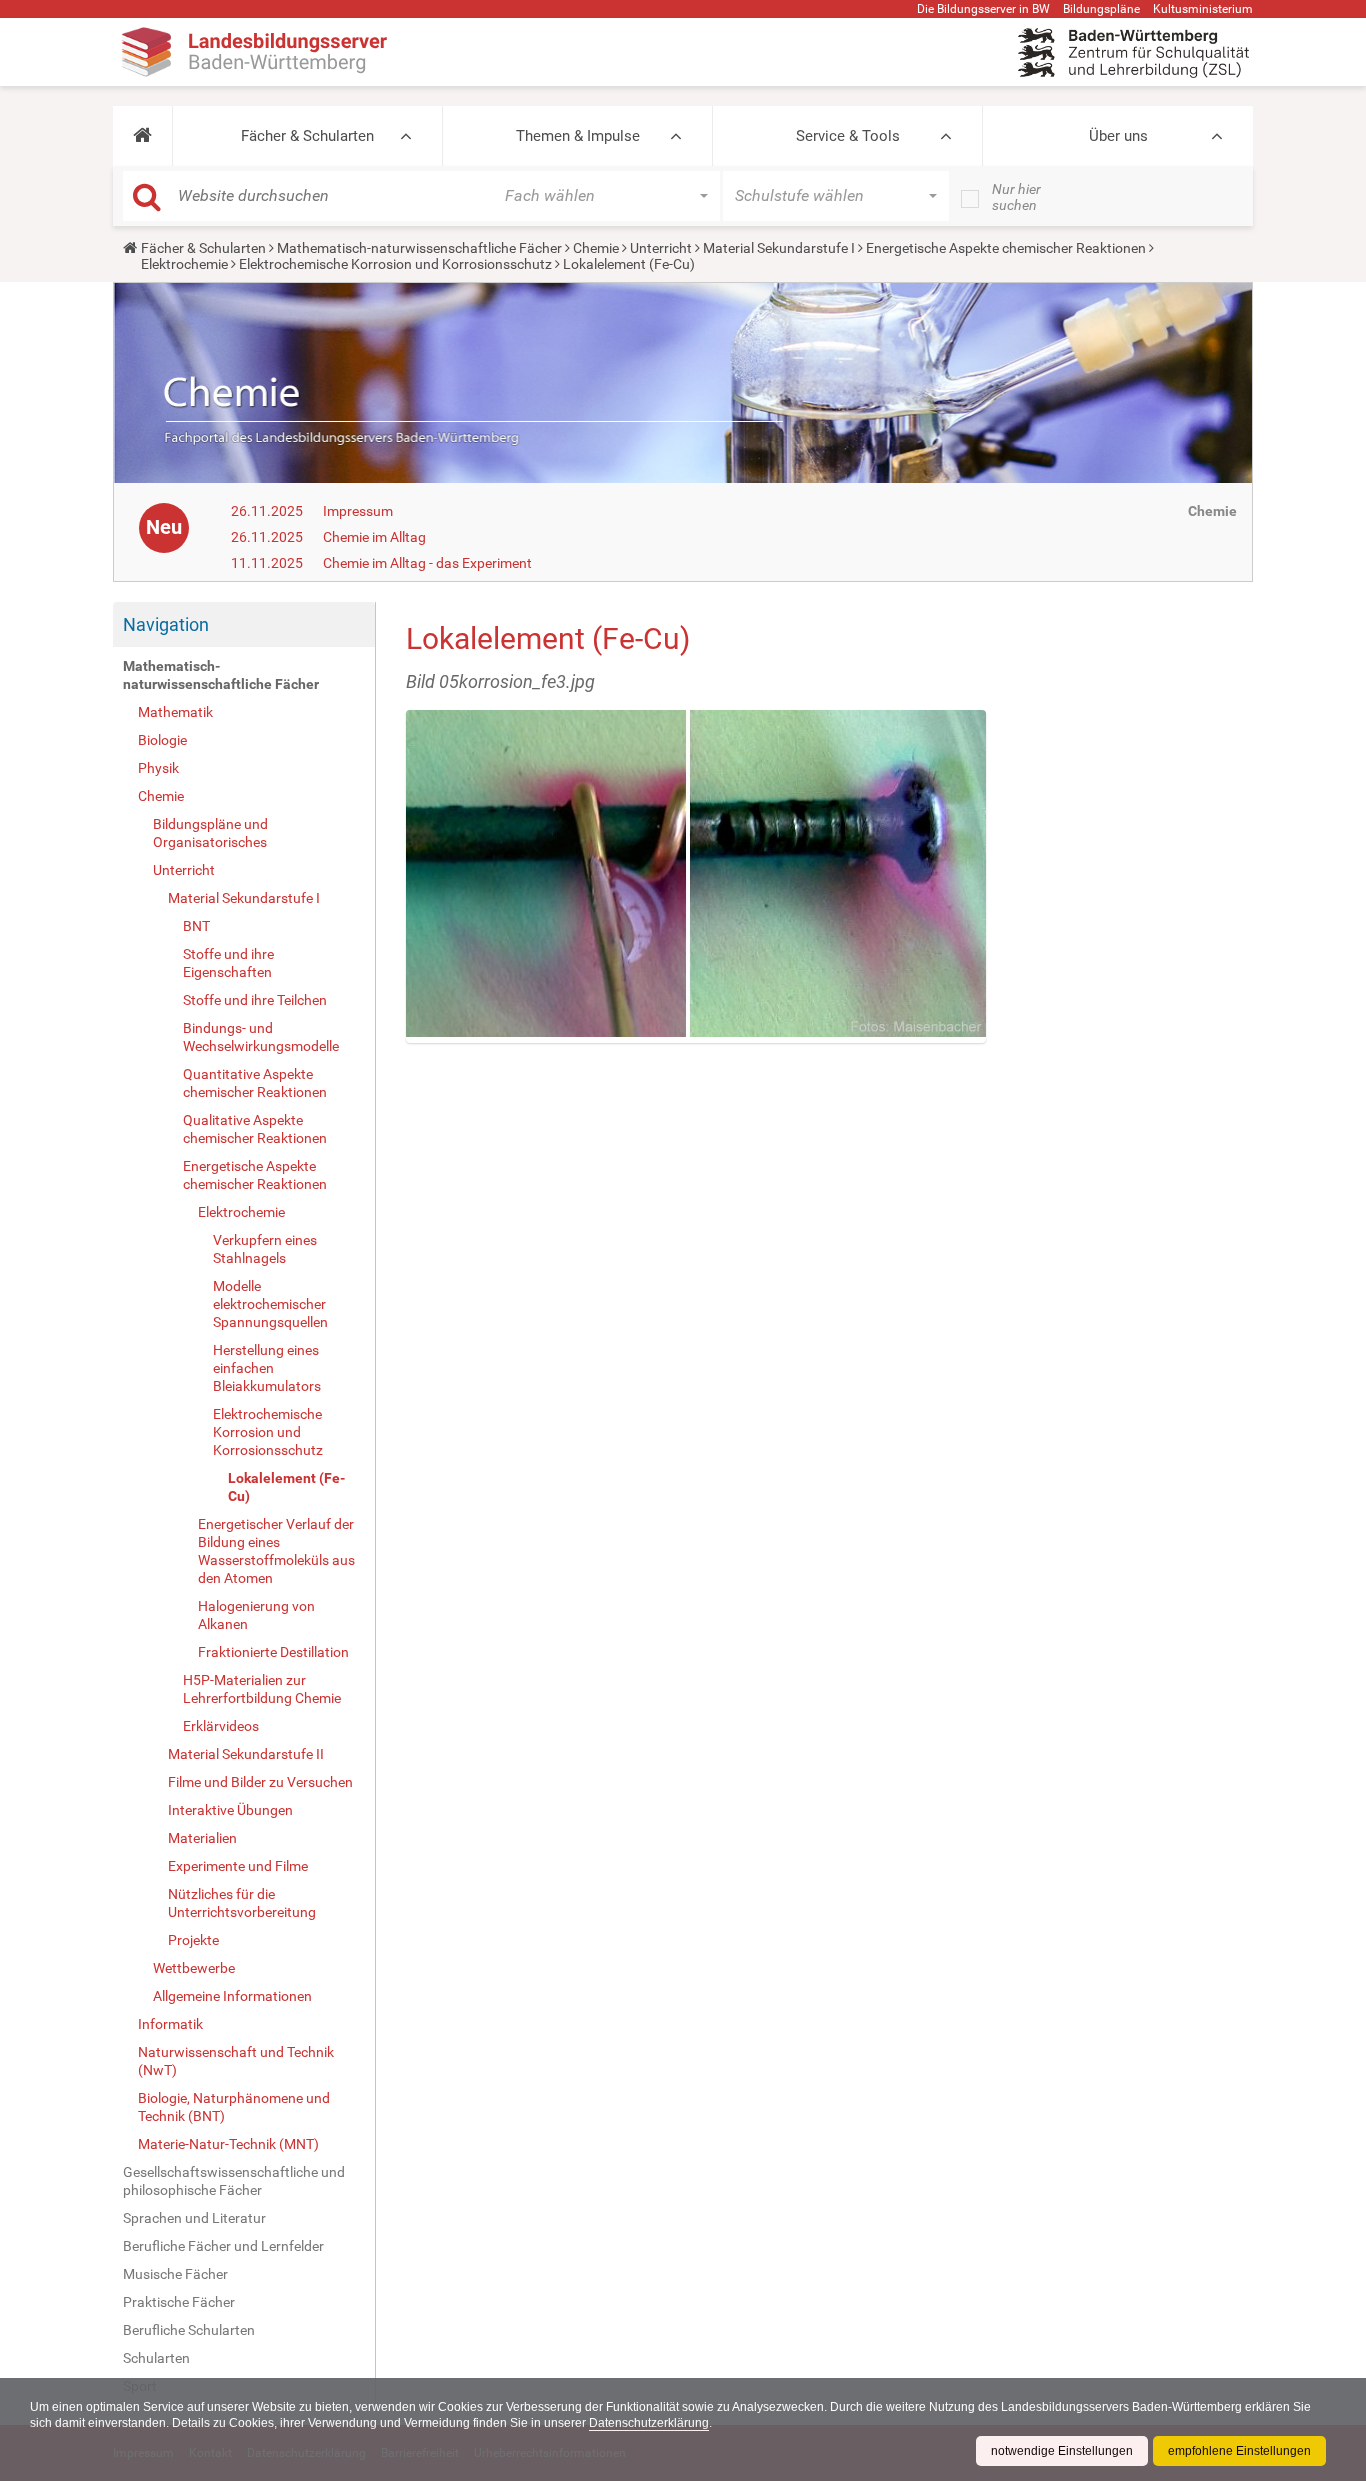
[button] (142, 136)
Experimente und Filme (238, 1866)
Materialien (202, 1838)
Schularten (156, 2358)
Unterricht (661, 248)
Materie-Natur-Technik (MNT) (228, 2144)
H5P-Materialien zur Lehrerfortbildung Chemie (262, 1689)
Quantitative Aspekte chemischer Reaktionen (255, 1083)
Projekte (193, 1940)
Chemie (596, 248)
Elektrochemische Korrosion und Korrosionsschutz (395, 264)
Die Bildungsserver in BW (983, 9)
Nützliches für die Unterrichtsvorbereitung (242, 1903)
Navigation (166, 624)
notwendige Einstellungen (1062, 2451)
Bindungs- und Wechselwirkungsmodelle (261, 1037)
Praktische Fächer (179, 2302)
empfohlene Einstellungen (1239, 2451)
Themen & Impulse (578, 136)
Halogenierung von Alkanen (256, 1615)
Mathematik (175, 712)
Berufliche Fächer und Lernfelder (223, 2246)
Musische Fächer (175, 2274)
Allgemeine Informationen (232, 1996)
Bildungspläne (1101, 9)
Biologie (162, 740)
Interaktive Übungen (230, 1810)
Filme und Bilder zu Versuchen (260, 1782)
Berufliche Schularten (189, 2330)
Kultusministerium (1203, 9)
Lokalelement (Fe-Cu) (286, 1487)
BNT (196, 926)
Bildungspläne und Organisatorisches (210, 833)
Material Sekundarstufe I (779, 248)
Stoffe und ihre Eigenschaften (228, 963)
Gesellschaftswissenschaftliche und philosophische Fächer (234, 2181)
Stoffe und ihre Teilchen (255, 1000)
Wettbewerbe (194, 1968)
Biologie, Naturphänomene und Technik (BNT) (234, 2107)
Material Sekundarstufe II (246, 1754)
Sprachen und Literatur (194, 2218)
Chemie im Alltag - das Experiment (427, 563)
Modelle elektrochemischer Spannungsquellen (270, 1304)
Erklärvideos (221, 1726)
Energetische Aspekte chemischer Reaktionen (1006, 248)
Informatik (170, 2024)
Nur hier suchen (1016, 197)
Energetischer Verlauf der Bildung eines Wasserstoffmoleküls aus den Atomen (276, 1551)
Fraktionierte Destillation (273, 1652)
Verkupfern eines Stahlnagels (265, 1249)
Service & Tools (848, 136)
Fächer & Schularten (307, 136)
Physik (158, 768)
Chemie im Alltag (374, 537)
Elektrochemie (184, 264)
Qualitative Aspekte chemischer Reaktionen (255, 1129)
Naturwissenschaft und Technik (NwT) (236, 2061)
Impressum (358, 511)
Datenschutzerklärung (649, 2423)
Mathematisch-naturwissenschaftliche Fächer (419, 248)
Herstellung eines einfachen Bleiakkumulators (267, 1368)
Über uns (1118, 136)
